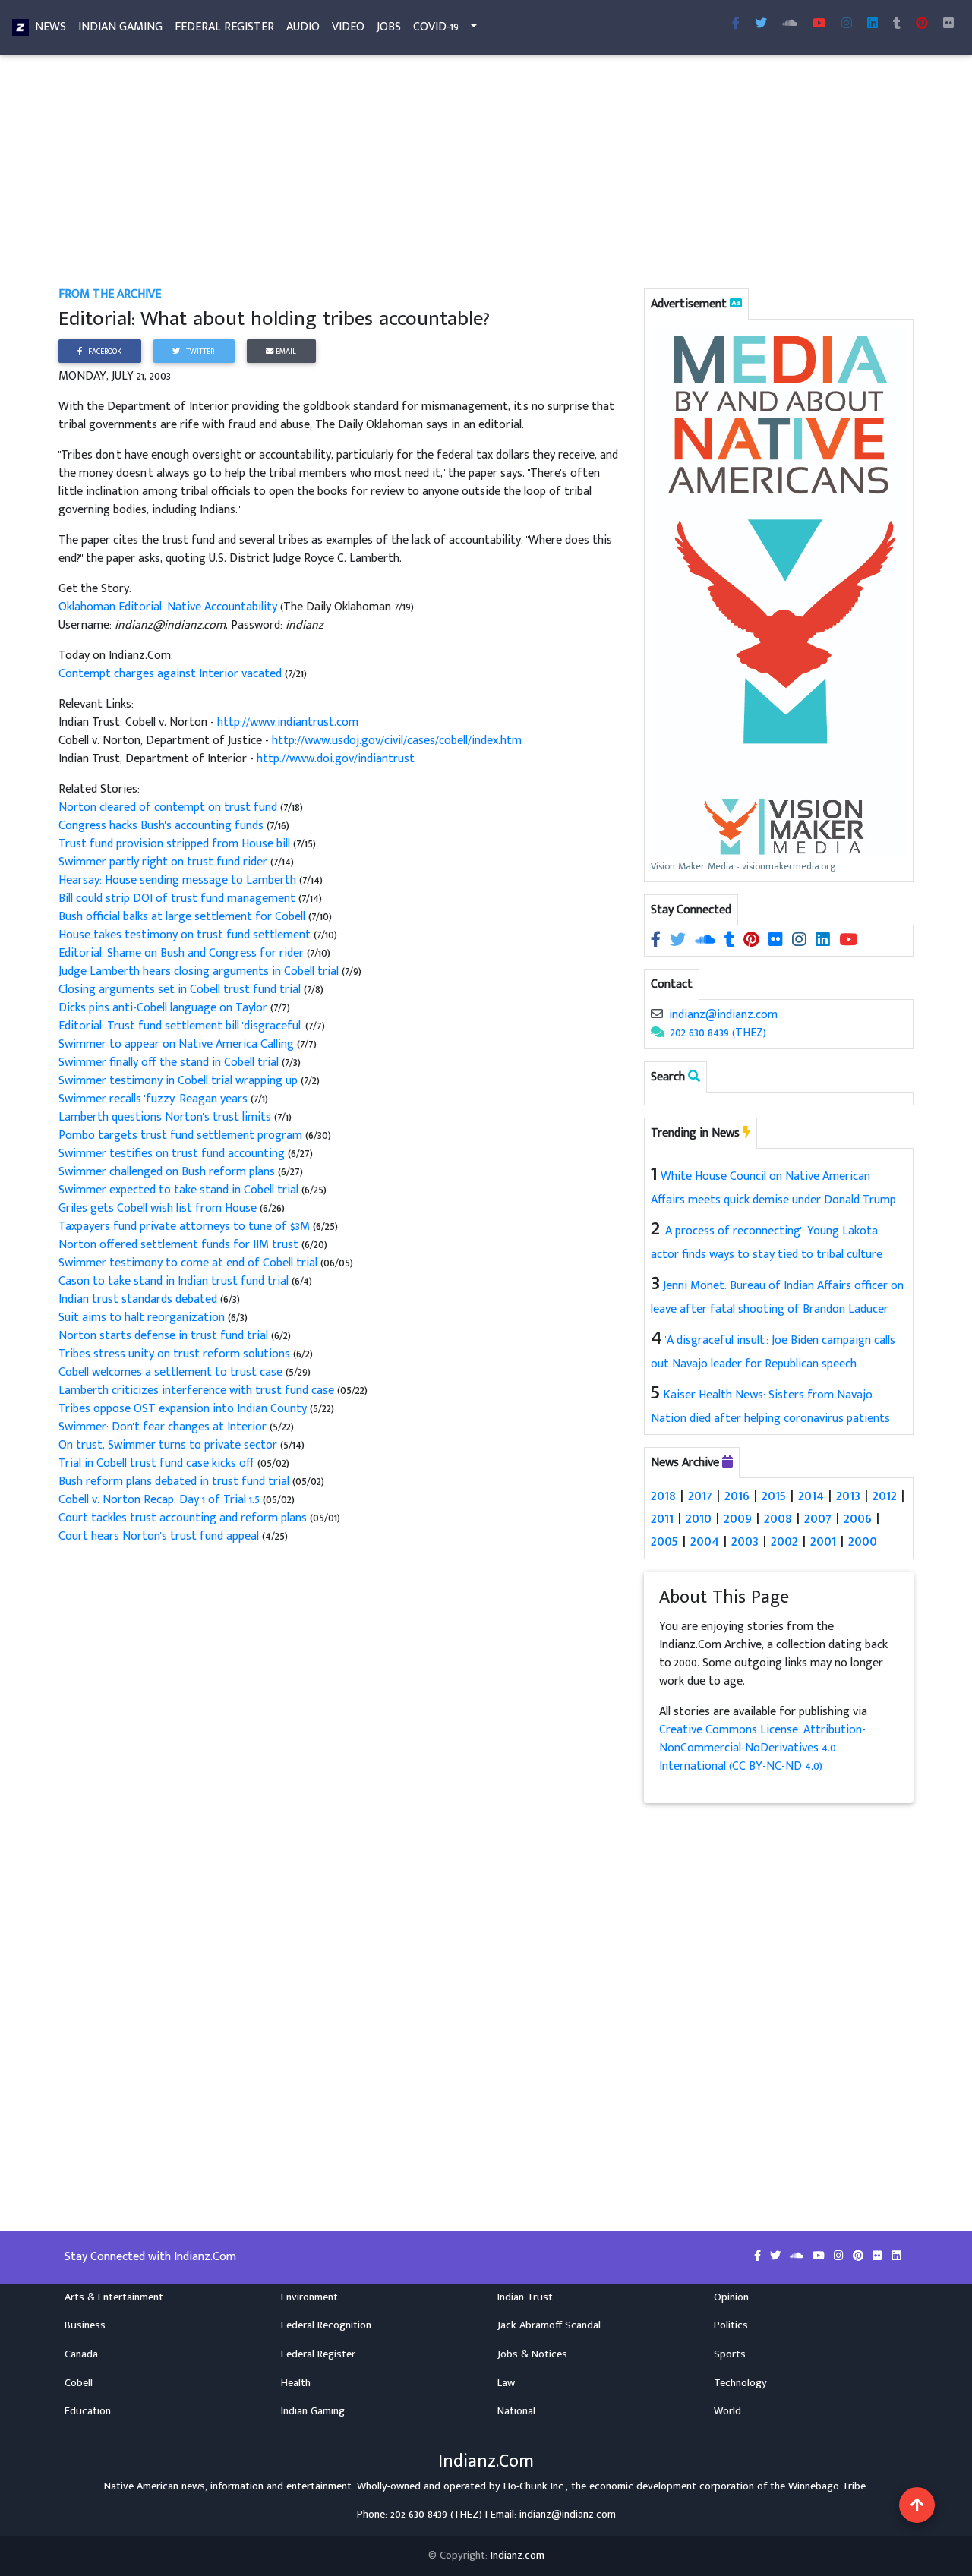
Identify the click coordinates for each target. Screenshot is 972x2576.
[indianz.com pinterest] (922, 24)
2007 (818, 1518)
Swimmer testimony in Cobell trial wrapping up (180, 1081)
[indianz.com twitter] (761, 24)
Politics (731, 2325)
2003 (745, 1541)
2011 (662, 1518)
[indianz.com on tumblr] (897, 24)
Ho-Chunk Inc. (535, 2486)
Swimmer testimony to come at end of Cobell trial (188, 1263)
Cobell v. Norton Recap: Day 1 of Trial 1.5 (159, 1500)
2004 (705, 1541)
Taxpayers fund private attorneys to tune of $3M (186, 1227)
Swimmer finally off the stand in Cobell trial (170, 1063)
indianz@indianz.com (723, 1015)
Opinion (731, 2297)
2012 (885, 1496)
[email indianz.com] (657, 1015)
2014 (811, 1496)
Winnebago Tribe (827, 2486)
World (727, 2411)
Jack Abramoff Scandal (549, 2325)
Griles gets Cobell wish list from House (159, 1208)
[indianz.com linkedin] (873, 24)
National (516, 2411)
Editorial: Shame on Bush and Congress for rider (183, 953)
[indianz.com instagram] (847, 24)
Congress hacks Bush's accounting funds (163, 826)
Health (296, 2383)
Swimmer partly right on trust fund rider (164, 862)
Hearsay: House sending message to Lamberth (179, 880)
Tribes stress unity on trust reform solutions (176, 1354)
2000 (863, 1541)
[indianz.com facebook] (736, 24)
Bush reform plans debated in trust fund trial (174, 1482)
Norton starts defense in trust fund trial (165, 1336)
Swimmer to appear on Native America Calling (178, 1044)
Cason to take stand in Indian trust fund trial (175, 1281)
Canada (81, 2354)
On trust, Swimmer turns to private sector (169, 1445)
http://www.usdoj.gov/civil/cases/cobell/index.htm (397, 741)
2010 (699, 1518)
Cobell (79, 2383)
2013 (848, 1496)
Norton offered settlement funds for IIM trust (180, 1245)
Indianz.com (518, 2556)
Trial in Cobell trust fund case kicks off (156, 1463)
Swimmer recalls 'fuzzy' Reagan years (155, 1099)
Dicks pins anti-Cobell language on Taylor (164, 1008)
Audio (303, 27)
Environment (309, 2297)
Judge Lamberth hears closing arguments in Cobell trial (200, 971)
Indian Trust (525, 2297)
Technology (740, 2383)
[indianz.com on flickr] (948, 24)
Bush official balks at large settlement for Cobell (183, 917)
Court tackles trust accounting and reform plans (183, 1518)
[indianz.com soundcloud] (790, 24)
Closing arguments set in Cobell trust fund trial (181, 990)
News (50, 27)
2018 (663, 1496)
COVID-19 (436, 27)
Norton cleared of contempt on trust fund (169, 807)
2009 (738, 1518)
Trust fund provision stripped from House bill (176, 844)
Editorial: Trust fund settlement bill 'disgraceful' (182, 1026)
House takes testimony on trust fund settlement (186, 935)
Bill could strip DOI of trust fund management (178, 899)
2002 (784, 1541)
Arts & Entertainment (114, 2297)
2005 (664, 1541)
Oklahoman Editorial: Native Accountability (169, 607)
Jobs (389, 27)
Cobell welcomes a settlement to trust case (172, 1372)
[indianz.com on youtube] (819, 24)
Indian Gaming (120, 27)
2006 (858, 1518)
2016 (737, 1496)
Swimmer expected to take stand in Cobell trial (180, 1190)
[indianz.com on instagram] (801, 940)
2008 (778, 1518)
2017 (700, 1496)
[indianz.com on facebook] (657, 940)
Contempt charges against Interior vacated (172, 674)
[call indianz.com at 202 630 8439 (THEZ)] (658, 1033)
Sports (730, 2354)
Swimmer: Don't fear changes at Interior (164, 1427)
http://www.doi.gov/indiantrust (336, 759)
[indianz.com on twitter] (679, 940)
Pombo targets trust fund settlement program (182, 1135)
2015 (774, 1496)
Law (506, 2383)
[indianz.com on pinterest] (753, 940)
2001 (823, 1541)
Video (348, 27)
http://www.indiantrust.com (288, 722)
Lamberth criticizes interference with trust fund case (196, 1390)
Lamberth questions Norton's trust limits (166, 1117)
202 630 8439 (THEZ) (718, 1033)
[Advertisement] (486, 173)
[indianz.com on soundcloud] (707, 940)
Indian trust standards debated (139, 1299)
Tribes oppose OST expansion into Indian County (184, 1409)
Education (88, 2411)
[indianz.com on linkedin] (824, 940)
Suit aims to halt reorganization (143, 1318)
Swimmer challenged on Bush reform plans (168, 1172)
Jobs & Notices (532, 2354)
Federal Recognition (326, 2325)
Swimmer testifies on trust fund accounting (173, 1154)
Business (85, 2325)
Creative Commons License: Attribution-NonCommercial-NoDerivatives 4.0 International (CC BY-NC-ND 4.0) (762, 1748)
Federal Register (224, 27)
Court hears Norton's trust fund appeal (160, 1536)
